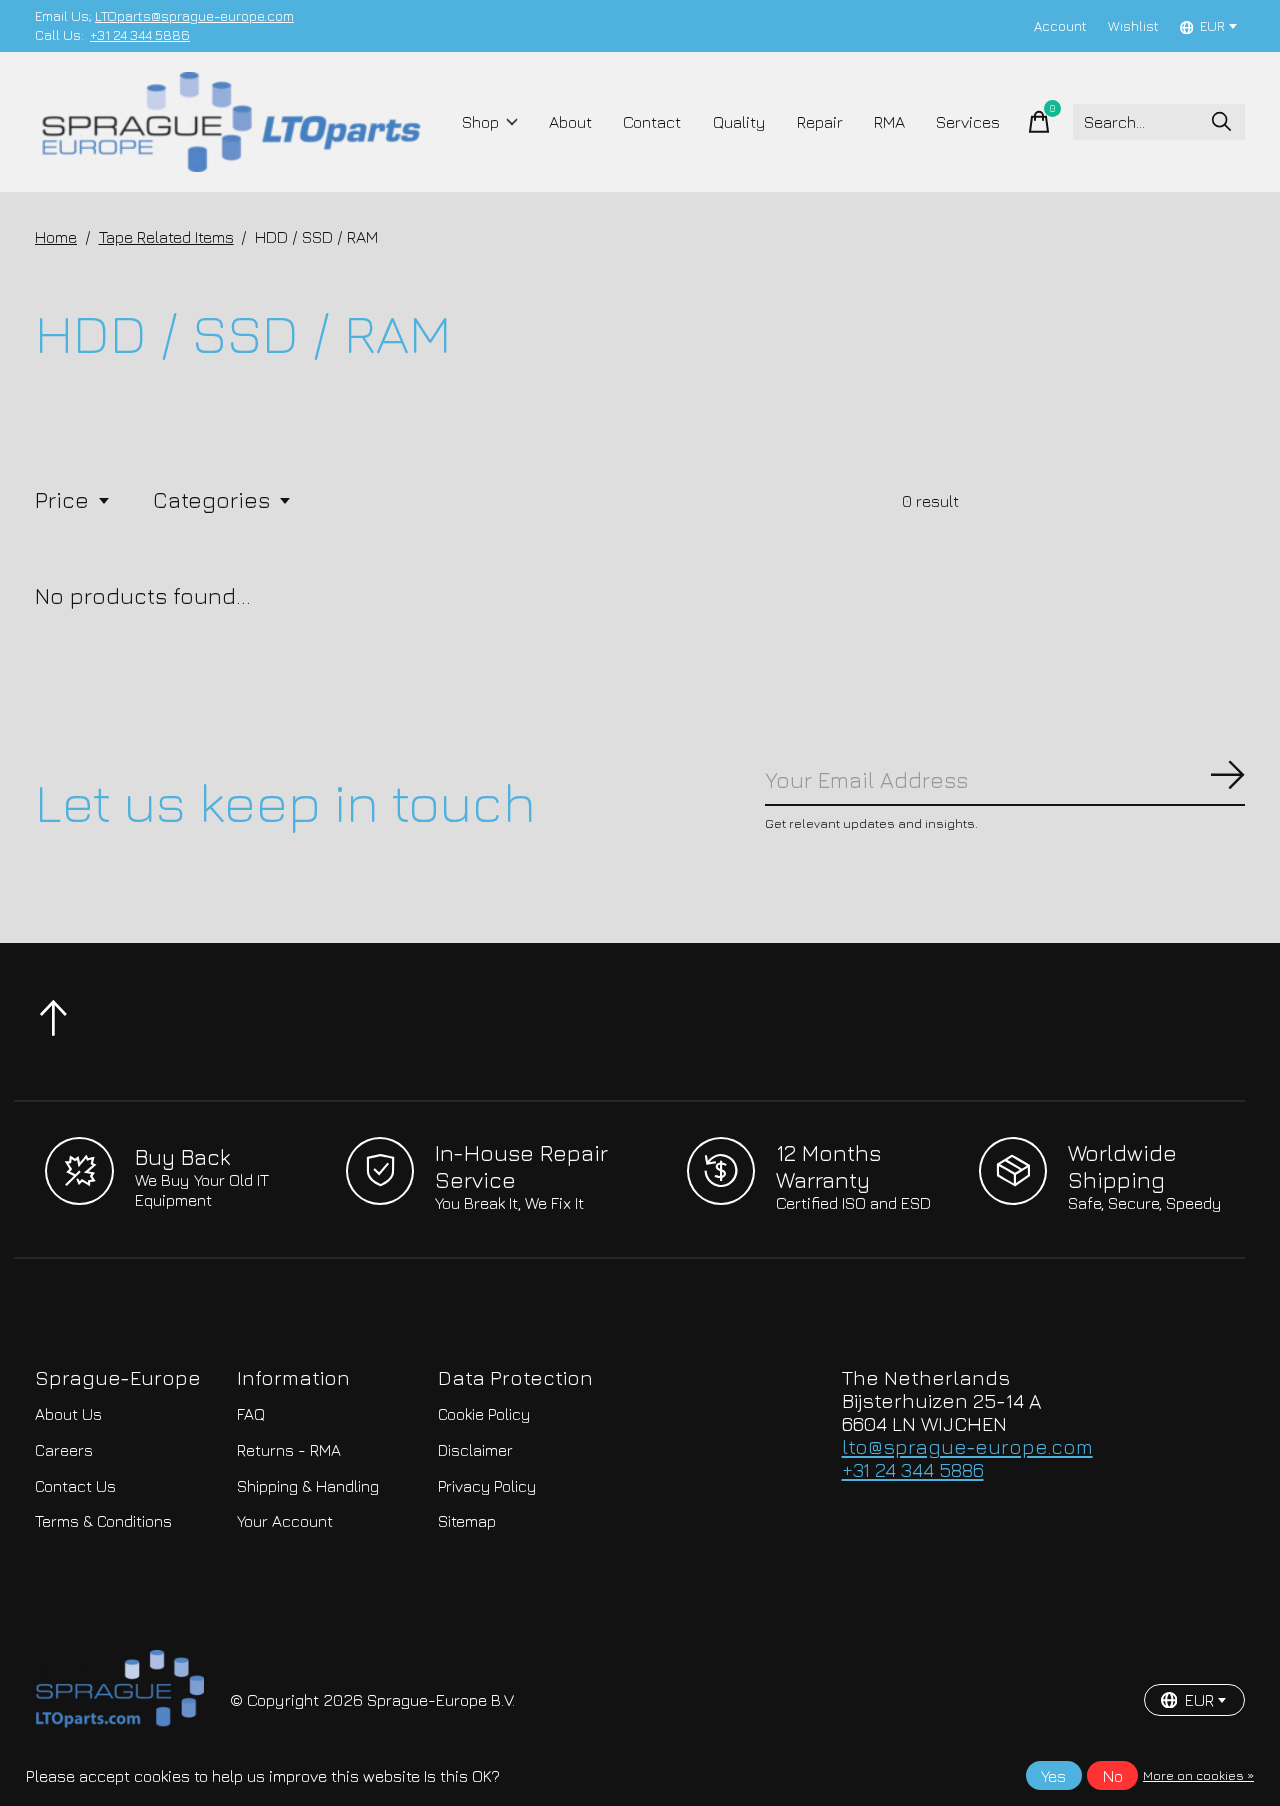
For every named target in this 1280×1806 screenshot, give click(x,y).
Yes (1053, 1776)
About (570, 122)
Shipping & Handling (308, 1486)
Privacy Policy (487, 1486)
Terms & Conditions (103, 1521)
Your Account (285, 1521)
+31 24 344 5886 (140, 35)
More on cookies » (1198, 1775)
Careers (64, 1450)
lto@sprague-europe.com (967, 1446)
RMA (889, 122)
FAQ (251, 1414)
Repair (820, 122)
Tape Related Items (166, 237)
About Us (68, 1414)
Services (968, 122)
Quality (739, 122)
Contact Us (75, 1486)
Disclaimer (475, 1450)
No (1113, 1776)
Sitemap (467, 1521)
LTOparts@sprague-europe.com (194, 16)
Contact (652, 122)
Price (62, 499)
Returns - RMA (289, 1450)
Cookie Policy (484, 1414)
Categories (211, 499)
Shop (480, 122)
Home (56, 237)
